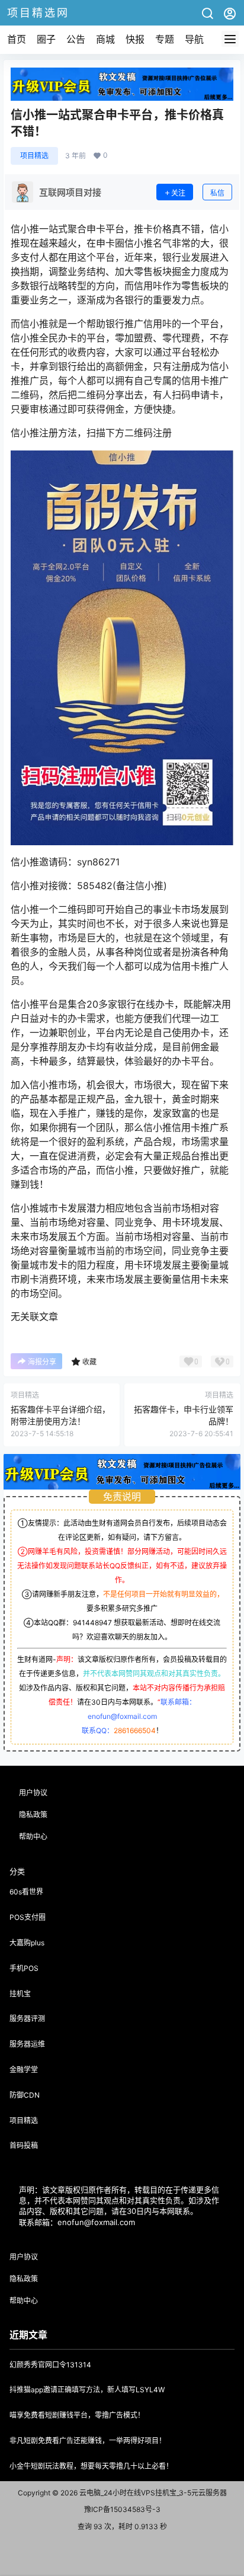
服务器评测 (27, 2019)
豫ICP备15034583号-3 (122, 2509)
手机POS (24, 1968)
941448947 (92, 1623)
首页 (17, 39)
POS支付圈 (28, 1917)
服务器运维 (27, 2044)
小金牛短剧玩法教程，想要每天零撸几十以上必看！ (91, 2466)
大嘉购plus (27, 1943)
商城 (105, 39)
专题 (165, 39)
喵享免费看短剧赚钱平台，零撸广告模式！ (77, 2415)
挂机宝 (20, 1994)
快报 (135, 39)
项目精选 (34, 156)
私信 (217, 193)
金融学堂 (24, 2070)
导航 (194, 39)
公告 (76, 39)
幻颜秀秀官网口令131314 (50, 2365)
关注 (178, 193)
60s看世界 (26, 1892)
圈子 (46, 39)
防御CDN (25, 2095)
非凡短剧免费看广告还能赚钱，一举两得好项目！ (88, 2441)
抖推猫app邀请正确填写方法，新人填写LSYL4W (87, 2390)
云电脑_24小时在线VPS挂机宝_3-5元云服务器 (152, 2493)
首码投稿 (24, 2145)
